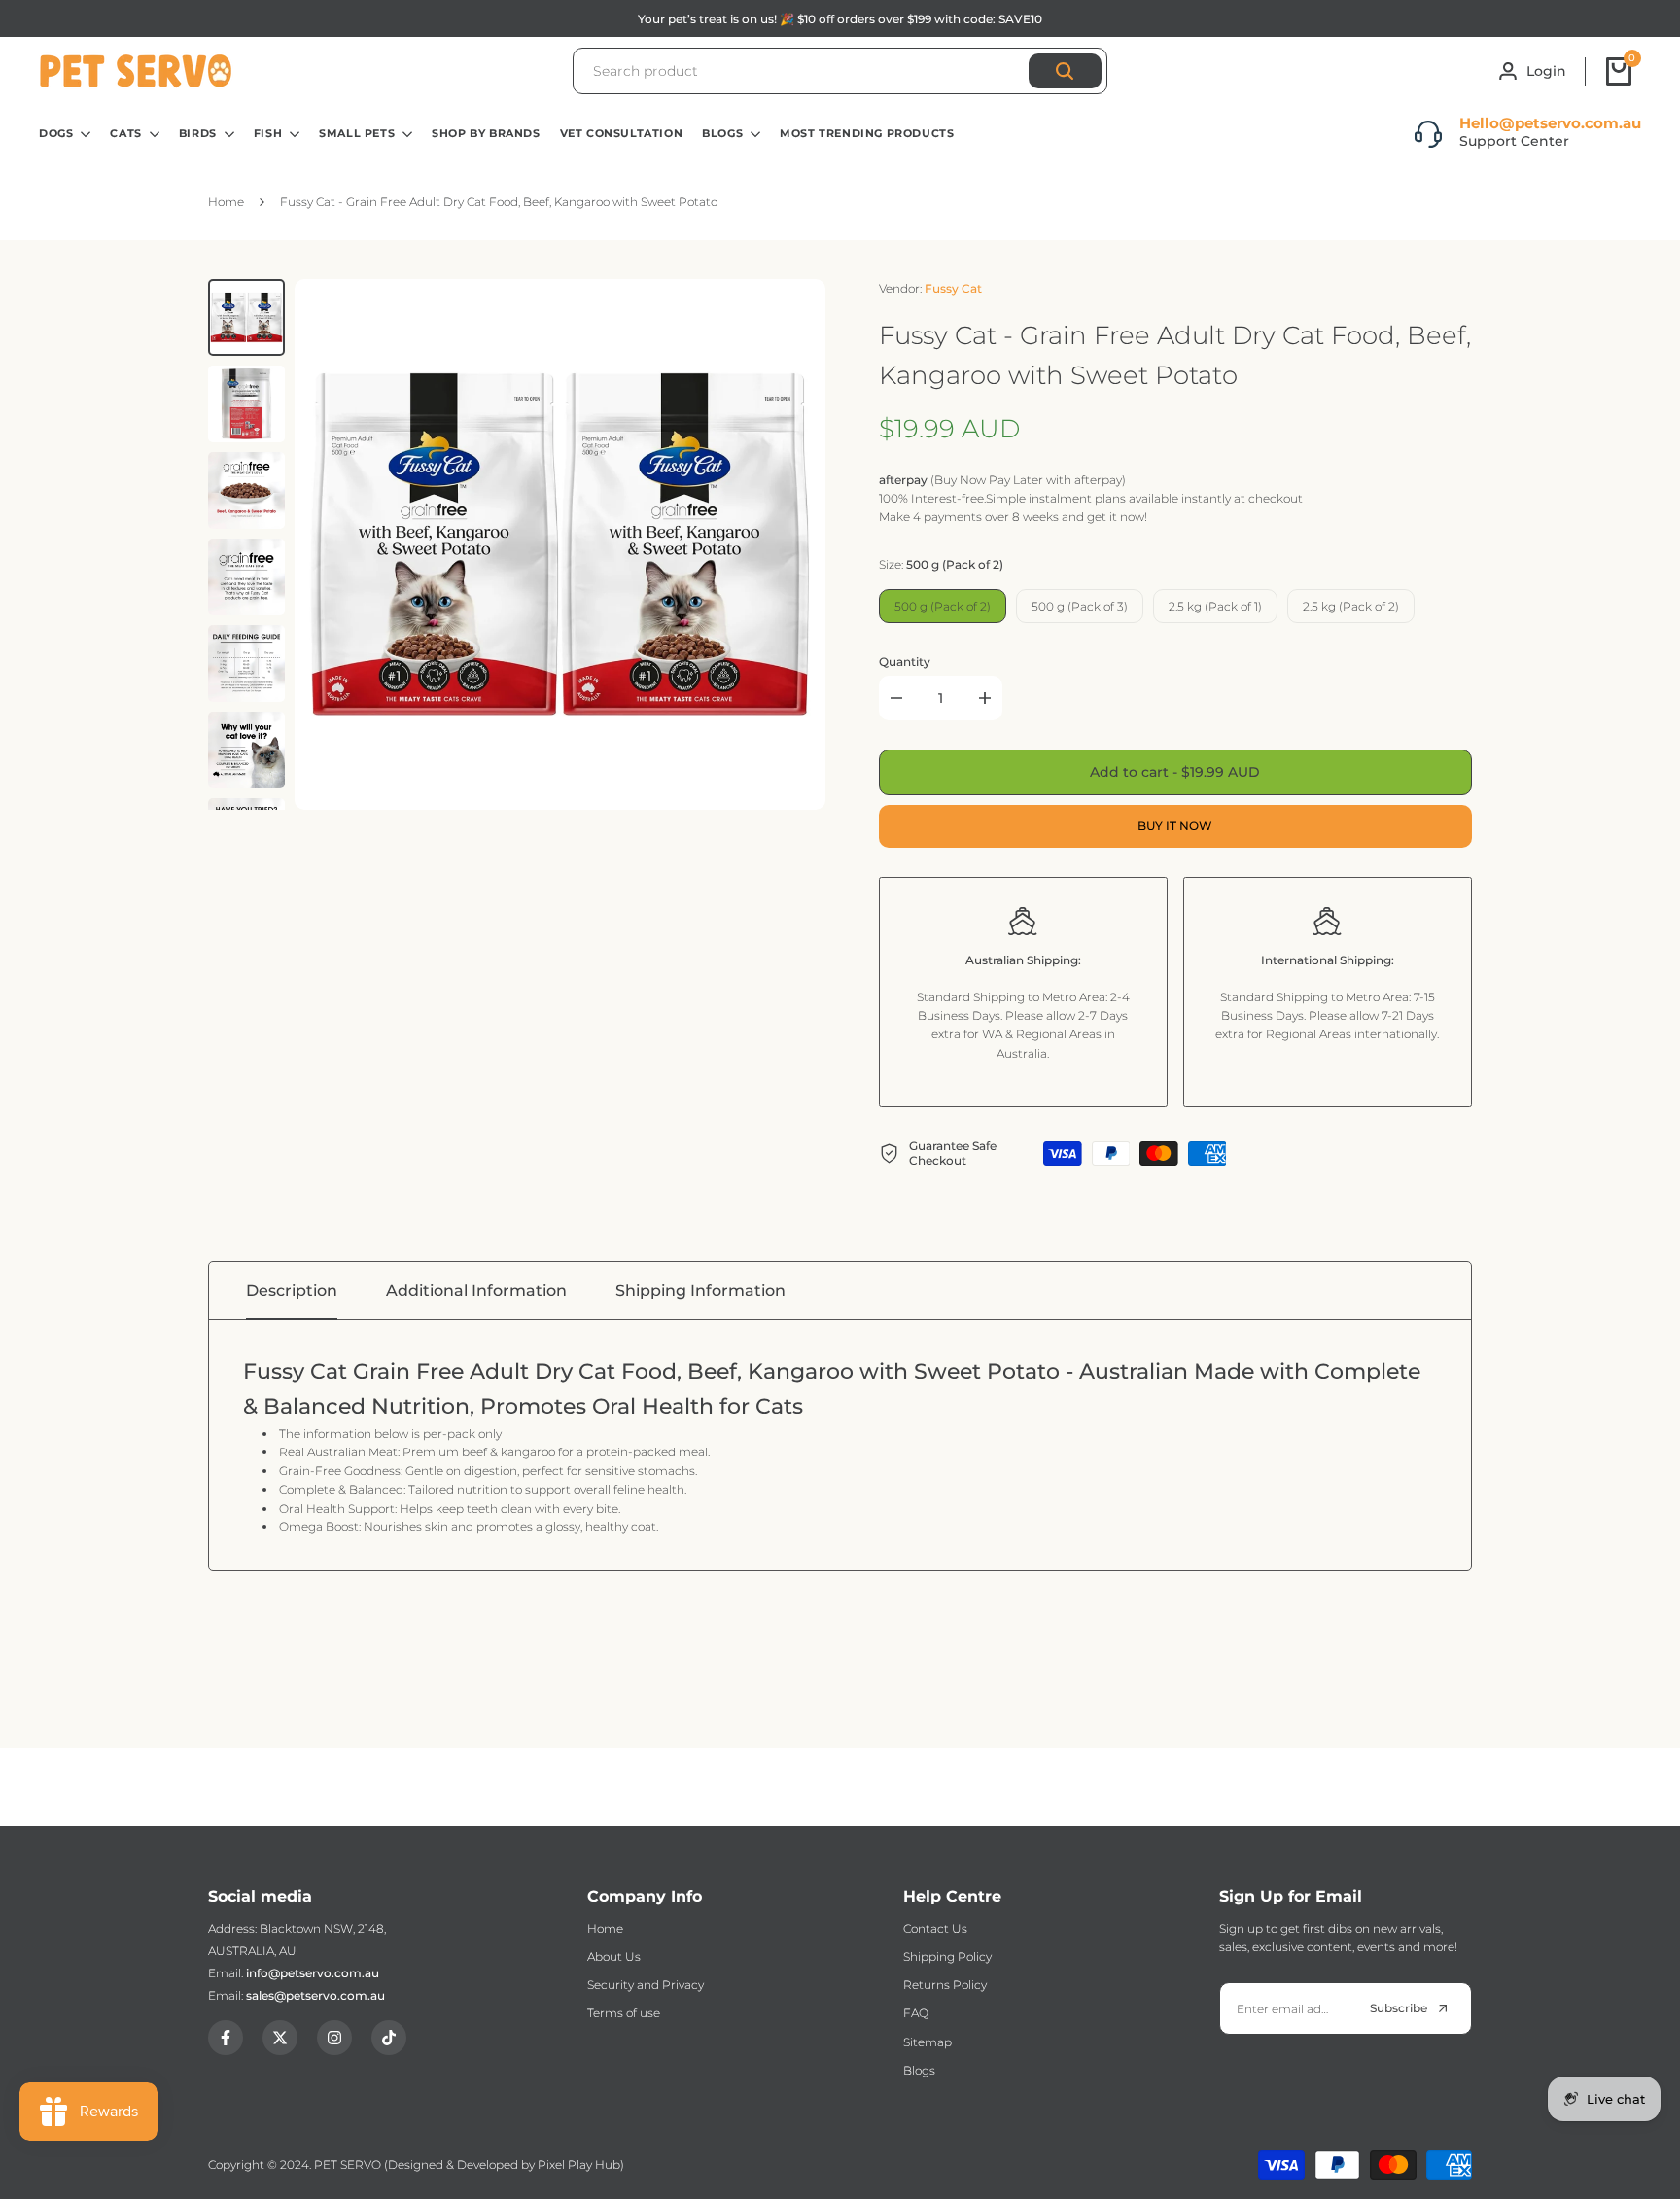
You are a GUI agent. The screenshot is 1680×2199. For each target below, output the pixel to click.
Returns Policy (945, 1985)
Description (292, 1291)
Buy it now (1175, 826)
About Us (614, 1956)
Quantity (905, 662)
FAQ (916, 2013)
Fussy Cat (953, 288)
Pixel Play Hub (579, 2164)
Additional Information (476, 1291)
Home (605, 1928)
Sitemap (927, 2042)
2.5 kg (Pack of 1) (1215, 606)
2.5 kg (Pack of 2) (1351, 606)
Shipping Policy (947, 1956)
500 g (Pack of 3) (1080, 606)
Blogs (919, 2070)
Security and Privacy (646, 1985)
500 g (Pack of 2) (943, 606)
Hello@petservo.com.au (1550, 123)
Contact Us (935, 1928)
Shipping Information (700, 1291)
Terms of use (624, 2013)
